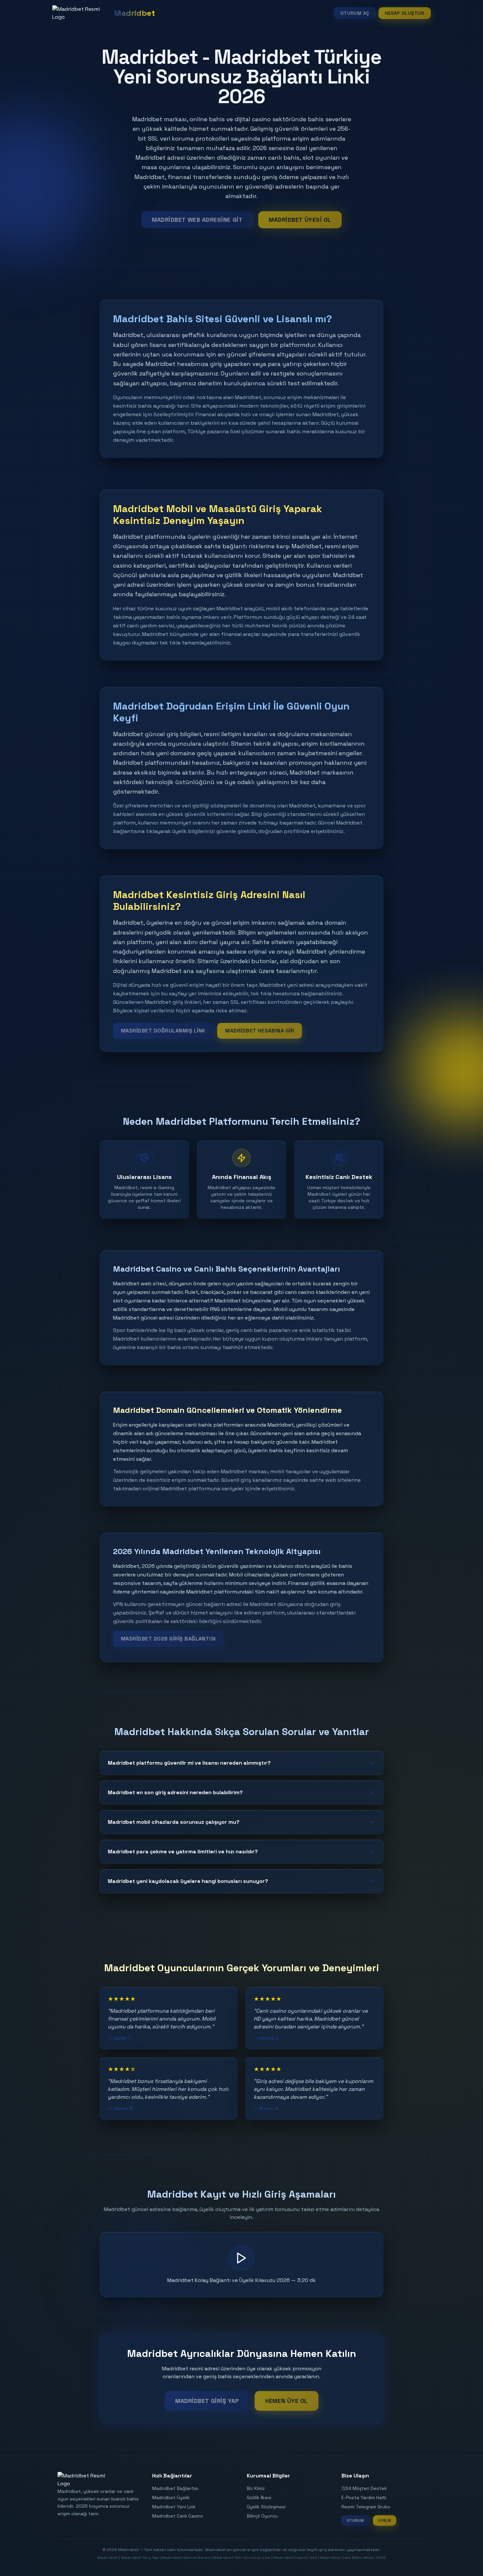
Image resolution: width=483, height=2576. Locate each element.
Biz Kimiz (256, 2488)
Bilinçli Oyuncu (262, 2516)
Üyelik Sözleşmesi (266, 2507)
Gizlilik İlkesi (259, 2497)
